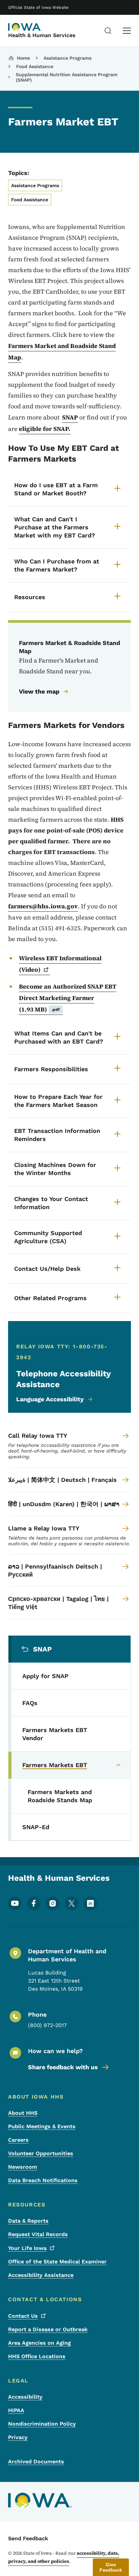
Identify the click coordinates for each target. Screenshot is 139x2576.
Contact (23, 2316)
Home (23, 58)
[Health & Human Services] (25, 27)
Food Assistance (35, 66)
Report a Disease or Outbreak (48, 2329)
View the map (39, 691)
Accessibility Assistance (41, 2275)
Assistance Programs (67, 58)
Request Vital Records (38, 2234)
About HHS (23, 2113)
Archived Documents (36, 2462)
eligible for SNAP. (45, 429)
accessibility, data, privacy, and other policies (64, 2557)
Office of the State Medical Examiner (57, 2262)
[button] (111, 2567)
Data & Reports (28, 2221)
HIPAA (16, 2410)
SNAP (70, 417)
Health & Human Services (42, 35)
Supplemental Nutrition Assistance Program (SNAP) (67, 77)
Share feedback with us (63, 2067)
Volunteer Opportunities (41, 2153)
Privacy (18, 2437)
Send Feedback (28, 2538)
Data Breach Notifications (43, 2180)
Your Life (27, 2248)
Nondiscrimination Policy (42, 2424)
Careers (18, 2140)
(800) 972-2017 (47, 2025)
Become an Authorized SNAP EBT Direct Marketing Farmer (68, 998)
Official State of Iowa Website (38, 7)
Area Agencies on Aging (39, 2343)
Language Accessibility (50, 1399)
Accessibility (25, 2397)
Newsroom (23, 2167)
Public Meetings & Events (42, 2126)
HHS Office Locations (37, 2356)
